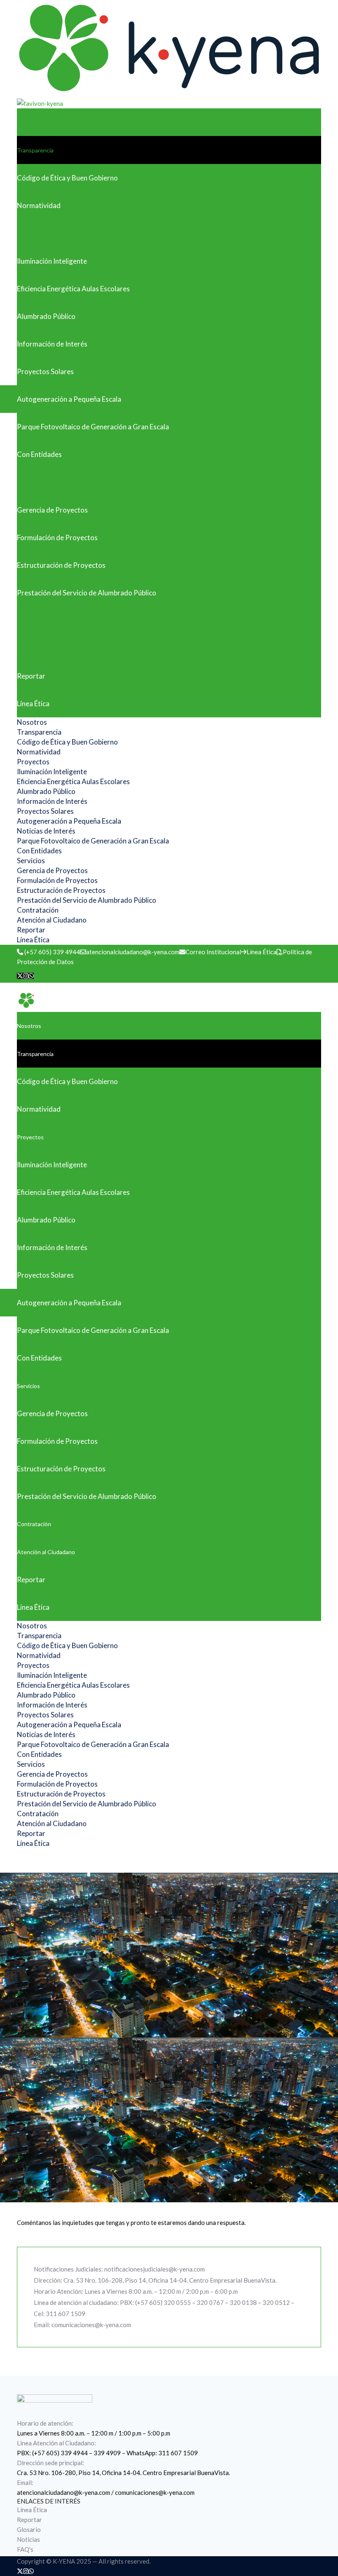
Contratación (34, 620)
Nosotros (29, 122)
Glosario (29, 2529)
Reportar (31, 676)
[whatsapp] (31, 976)
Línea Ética (33, 704)
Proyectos (30, 233)
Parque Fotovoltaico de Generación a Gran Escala (93, 427)
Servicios (28, 482)
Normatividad (39, 205)
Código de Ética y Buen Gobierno (67, 178)
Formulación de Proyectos (57, 537)
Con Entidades (39, 454)
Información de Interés (52, 344)
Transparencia (35, 150)
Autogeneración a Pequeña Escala (69, 399)
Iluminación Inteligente (52, 261)
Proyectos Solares (45, 371)
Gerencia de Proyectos (52, 510)
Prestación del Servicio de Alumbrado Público (87, 593)
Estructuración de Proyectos (61, 565)
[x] (20, 976)
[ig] (26, 976)
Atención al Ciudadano (46, 648)
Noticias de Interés (46, 831)
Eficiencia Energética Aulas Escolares (73, 289)
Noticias (28, 2539)
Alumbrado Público (46, 316)
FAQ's (25, 2549)
